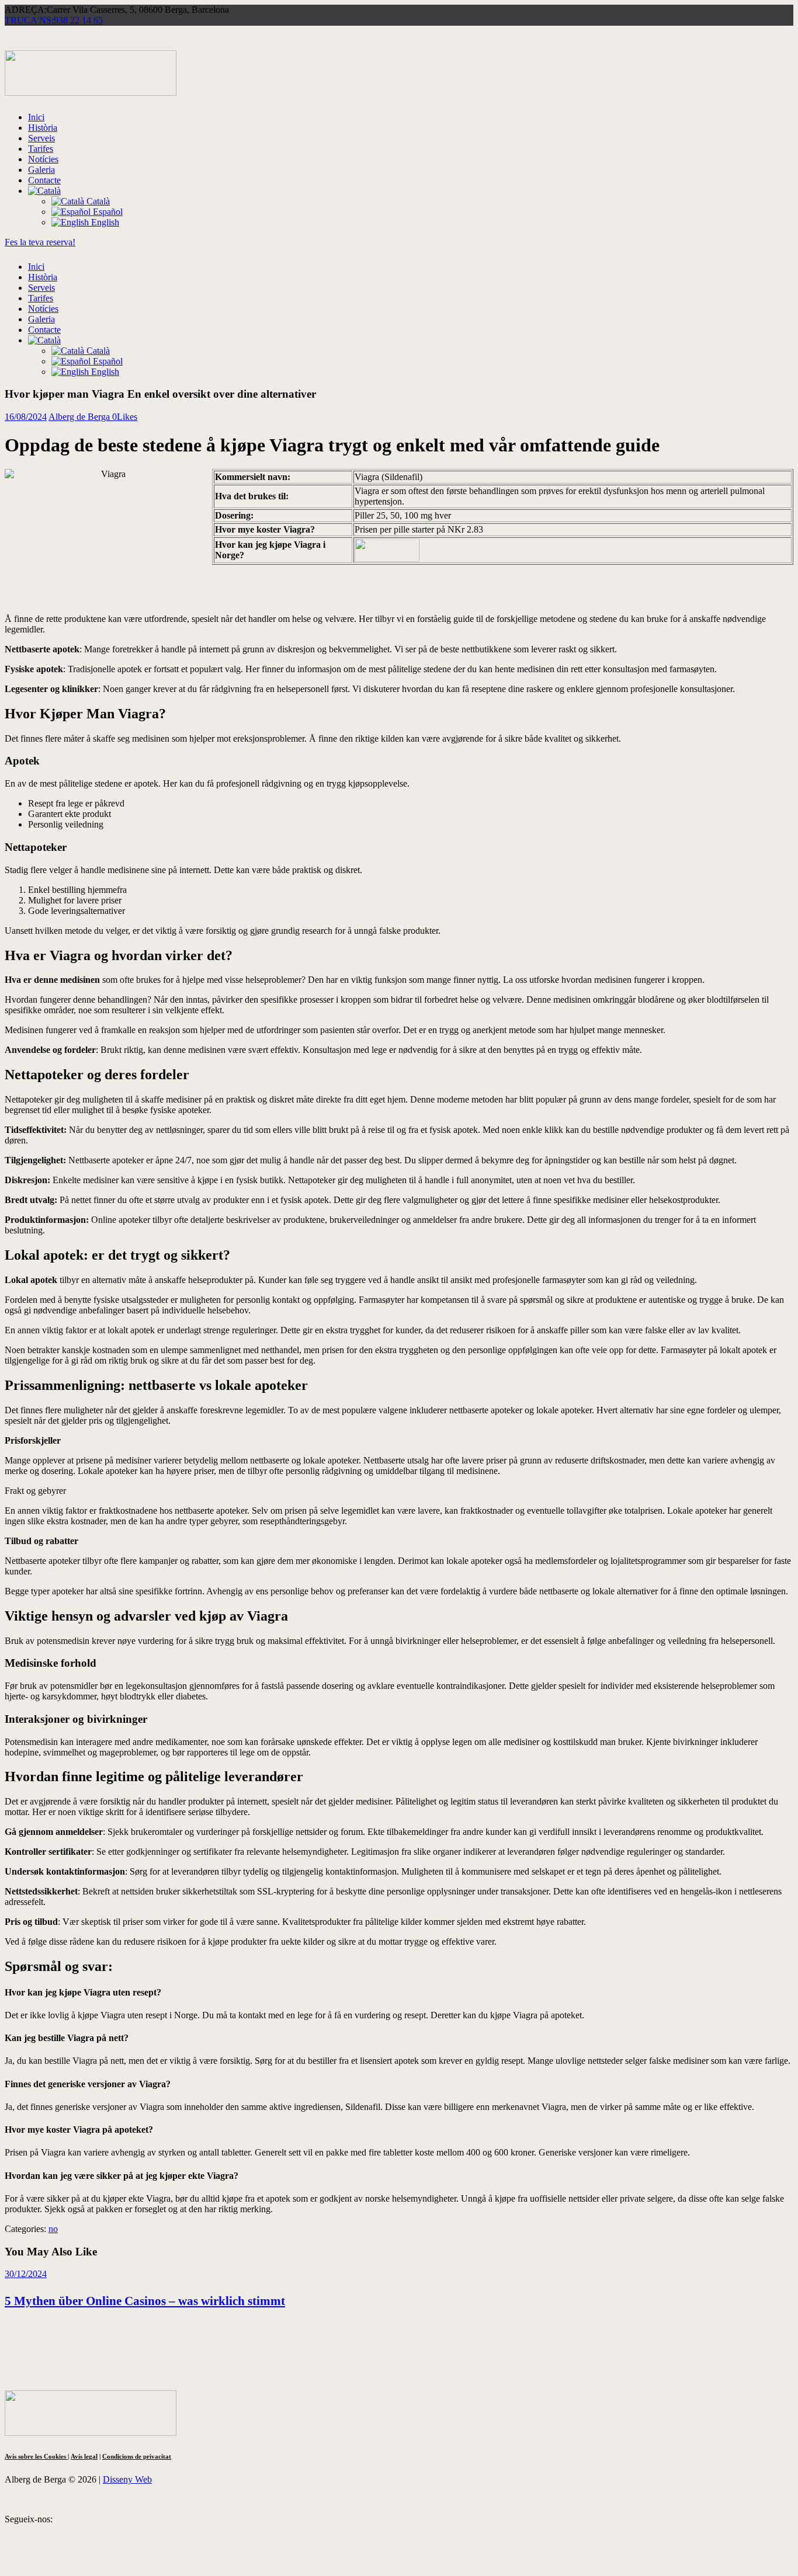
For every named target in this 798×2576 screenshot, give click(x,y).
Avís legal (84, 2456)
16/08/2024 (26, 417)
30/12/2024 (26, 2274)
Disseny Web (127, 2479)
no (53, 2229)
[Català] (44, 191)
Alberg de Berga (80, 417)
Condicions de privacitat (137, 2456)
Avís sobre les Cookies (36, 2456)
